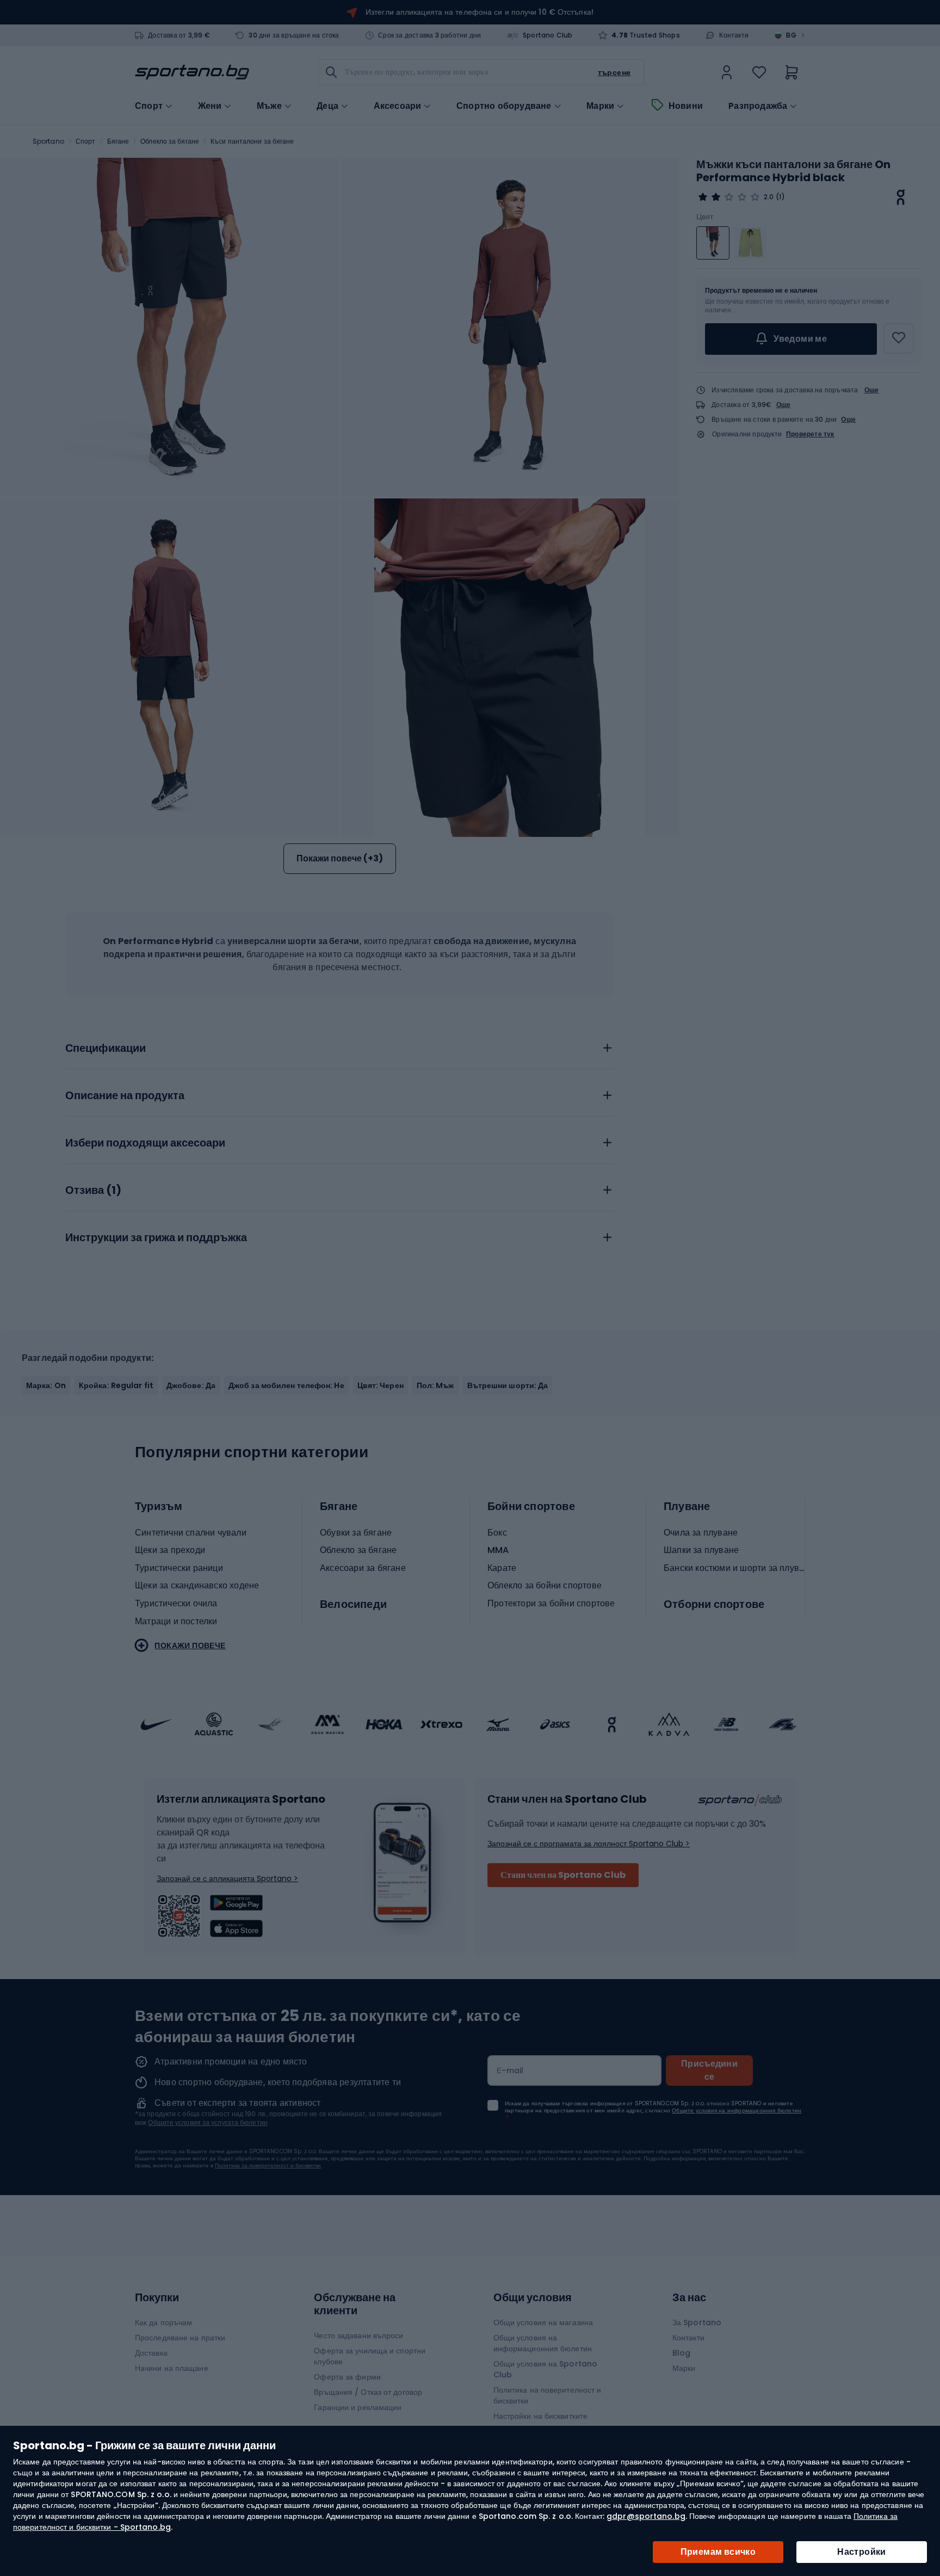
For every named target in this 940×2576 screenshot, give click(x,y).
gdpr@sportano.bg (646, 2516)
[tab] (339, 1045)
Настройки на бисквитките (540, 2416)
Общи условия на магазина (543, 2322)
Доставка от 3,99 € (179, 35)
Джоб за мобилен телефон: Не (286, 1385)
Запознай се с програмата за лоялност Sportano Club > (589, 1844)
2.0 (769, 197)
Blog (681, 2353)
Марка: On (46, 1385)
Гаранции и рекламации (358, 2407)
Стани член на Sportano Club (563, 1875)
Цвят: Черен (381, 1385)
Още (872, 390)
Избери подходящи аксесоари (145, 1143)
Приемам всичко (718, 2552)
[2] (729, 197)
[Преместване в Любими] (899, 338)
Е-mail (510, 2070)
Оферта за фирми (347, 2377)
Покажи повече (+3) (340, 858)
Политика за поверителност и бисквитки (268, 2165)
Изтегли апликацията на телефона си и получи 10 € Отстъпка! (480, 12)
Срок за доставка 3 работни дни (429, 35)
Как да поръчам (163, 2322)
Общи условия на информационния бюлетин (543, 2343)
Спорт (86, 141)
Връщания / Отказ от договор (368, 2392)
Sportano (48, 141)
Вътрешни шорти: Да (508, 1385)
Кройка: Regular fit (116, 1385)
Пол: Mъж (435, 1385)
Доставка (151, 2353)
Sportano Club (548, 35)
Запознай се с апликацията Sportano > (227, 1878)
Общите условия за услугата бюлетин (208, 2122)
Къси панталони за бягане (252, 141)
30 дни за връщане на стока (294, 35)
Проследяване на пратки (180, 2338)
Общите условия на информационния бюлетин (737, 2110)
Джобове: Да (191, 1385)
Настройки (862, 2552)
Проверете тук (810, 434)
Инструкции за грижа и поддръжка (156, 1238)
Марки (600, 106)
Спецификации (106, 1049)
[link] (727, 72)
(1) (780, 197)
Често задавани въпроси (358, 2335)
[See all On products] (901, 197)
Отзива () (93, 1191)
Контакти (734, 35)
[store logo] (192, 72)
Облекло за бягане (170, 141)
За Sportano (697, 2322)
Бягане (118, 141)
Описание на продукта (125, 1096)
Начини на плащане (172, 2368)
